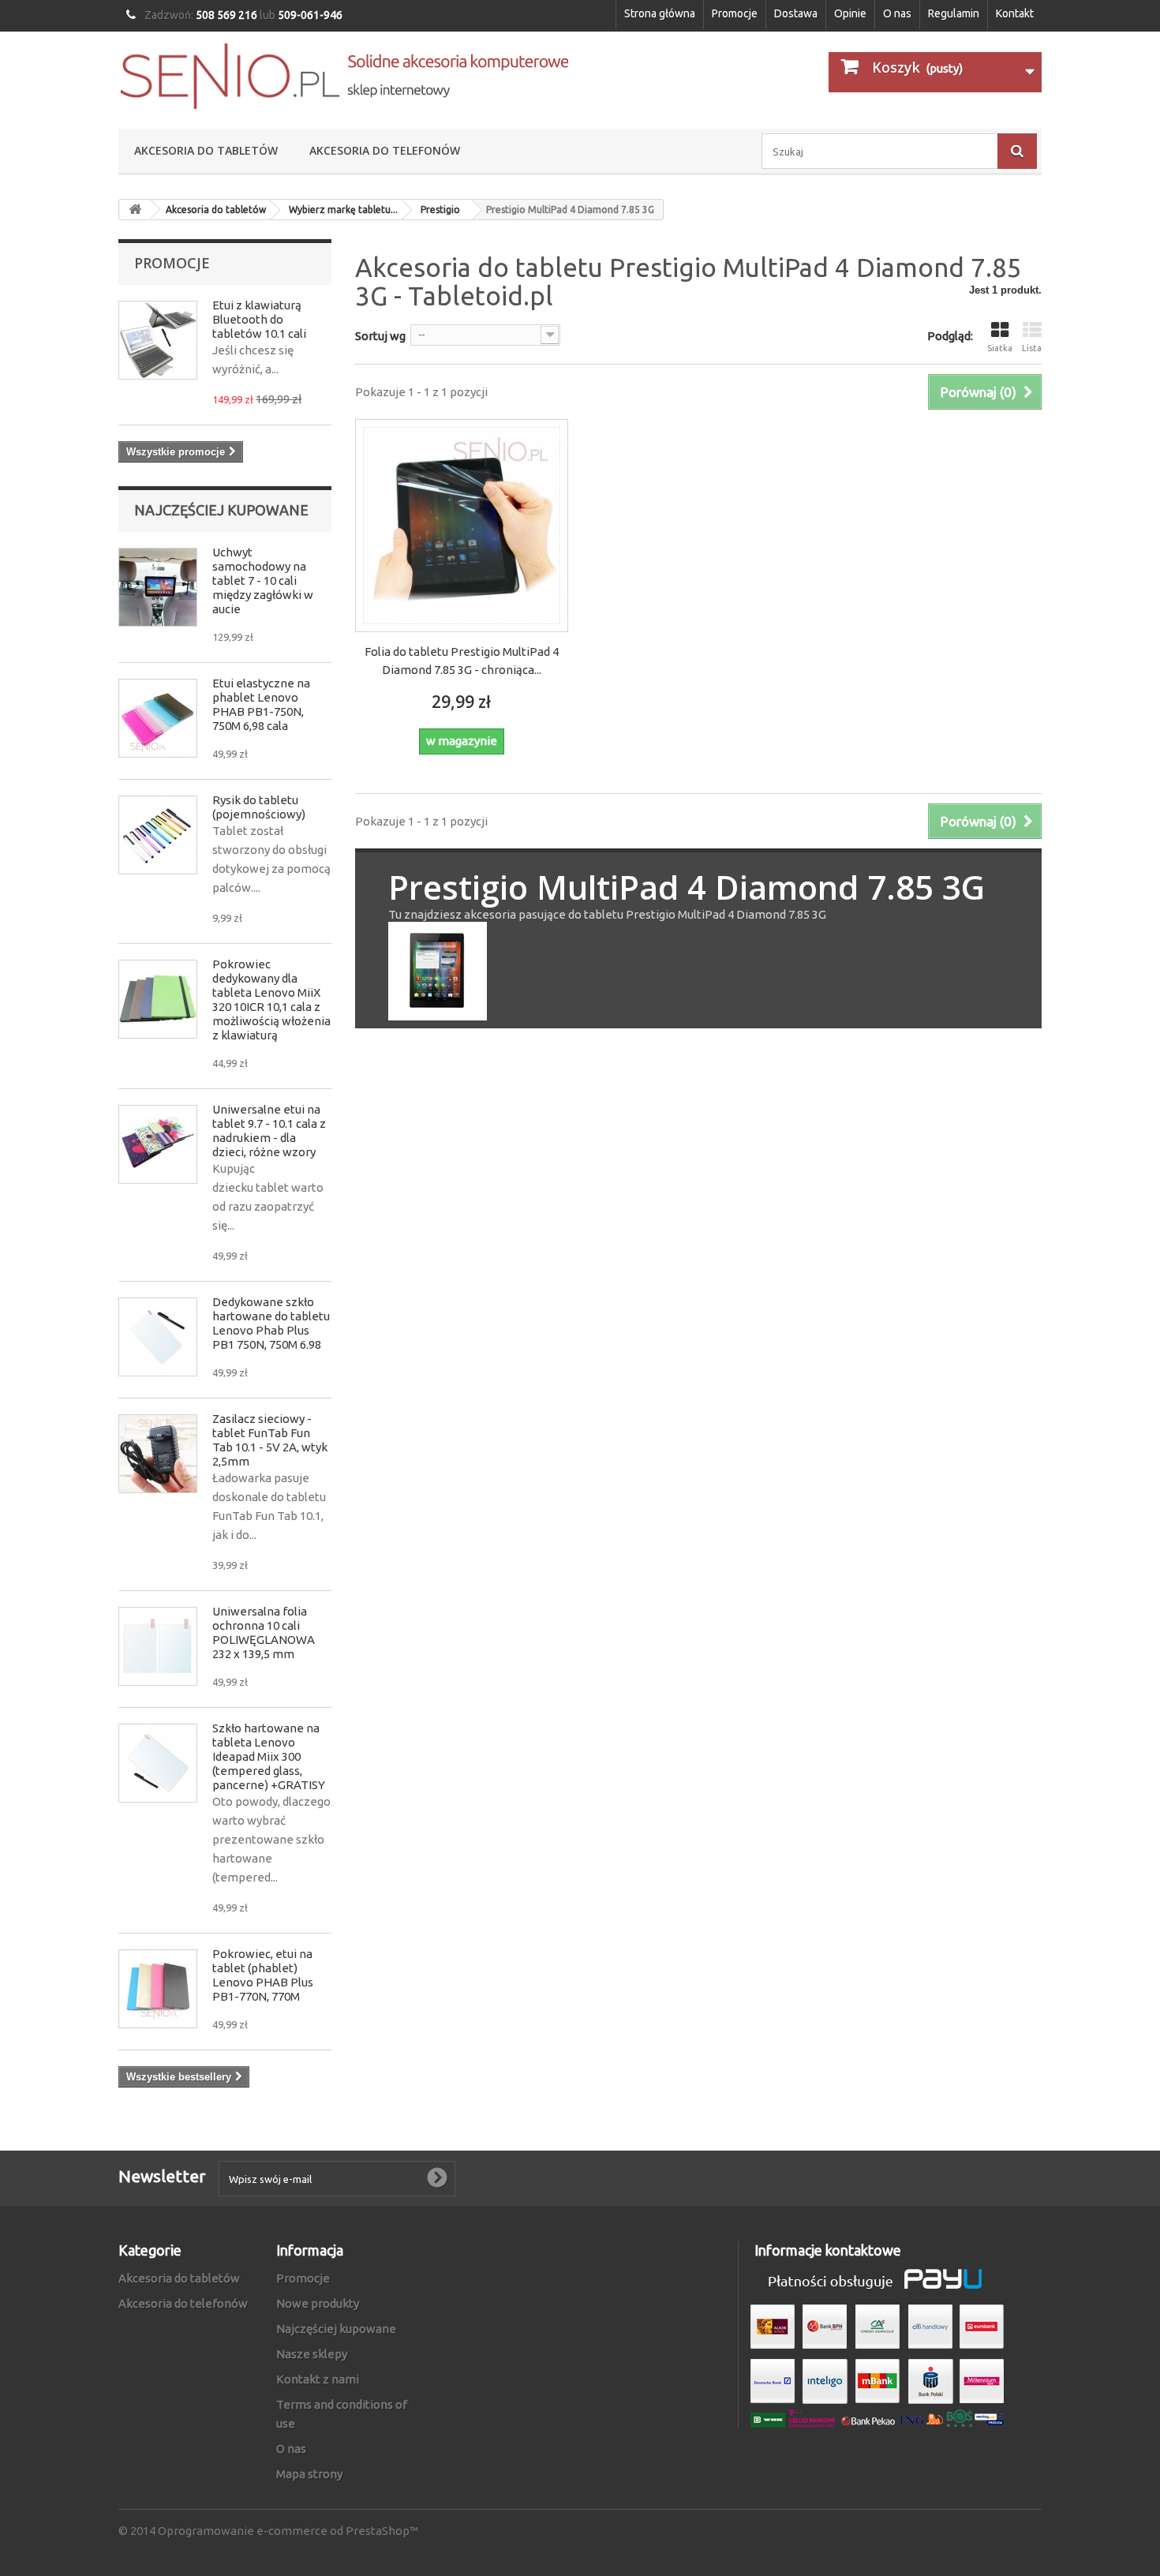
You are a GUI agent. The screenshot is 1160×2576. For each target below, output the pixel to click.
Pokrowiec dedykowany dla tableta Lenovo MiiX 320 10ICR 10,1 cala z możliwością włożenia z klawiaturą (271, 1000)
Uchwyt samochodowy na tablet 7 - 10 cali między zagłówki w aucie (263, 580)
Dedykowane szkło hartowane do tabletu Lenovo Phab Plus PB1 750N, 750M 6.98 (271, 1323)
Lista (1032, 348)
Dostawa (796, 13)
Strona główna (660, 13)
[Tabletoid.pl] (343, 76)
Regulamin (954, 13)
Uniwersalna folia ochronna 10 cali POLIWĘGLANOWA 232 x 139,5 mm (264, 1632)
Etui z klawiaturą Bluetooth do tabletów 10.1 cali (259, 319)
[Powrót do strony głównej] (135, 210)
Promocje (735, 13)
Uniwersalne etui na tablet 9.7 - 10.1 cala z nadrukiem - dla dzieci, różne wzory (269, 1131)
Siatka (1000, 348)
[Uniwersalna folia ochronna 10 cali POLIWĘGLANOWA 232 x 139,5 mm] (158, 1646)
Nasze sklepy (312, 2354)
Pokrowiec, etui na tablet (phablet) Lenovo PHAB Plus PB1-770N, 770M (263, 1975)
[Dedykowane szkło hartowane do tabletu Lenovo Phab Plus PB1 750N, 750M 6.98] (158, 1337)
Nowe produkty (318, 2303)
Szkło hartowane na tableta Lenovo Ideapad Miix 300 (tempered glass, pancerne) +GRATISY (269, 1756)
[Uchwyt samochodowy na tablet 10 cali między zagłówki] (158, 587)
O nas (897, 13)
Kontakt (1015, 13)
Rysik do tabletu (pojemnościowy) (259, 807)
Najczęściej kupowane (221, 510)
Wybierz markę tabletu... (343, 210)
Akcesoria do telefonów (385, 150)
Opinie (850, 13)
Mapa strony (309, 2474)
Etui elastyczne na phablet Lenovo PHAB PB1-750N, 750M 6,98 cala (261, 704)
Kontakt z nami (318, 2379)
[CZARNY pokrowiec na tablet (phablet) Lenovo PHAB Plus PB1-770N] (158, 1989)
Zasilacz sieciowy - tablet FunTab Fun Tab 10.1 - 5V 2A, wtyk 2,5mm (270, 1440)
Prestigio (440, 210)
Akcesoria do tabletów (206, 150)
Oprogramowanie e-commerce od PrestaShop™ (288, 2531)
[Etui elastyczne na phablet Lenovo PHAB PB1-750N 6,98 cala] (158, 718)
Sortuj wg (380, 336)
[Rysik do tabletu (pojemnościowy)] (158, 835)
